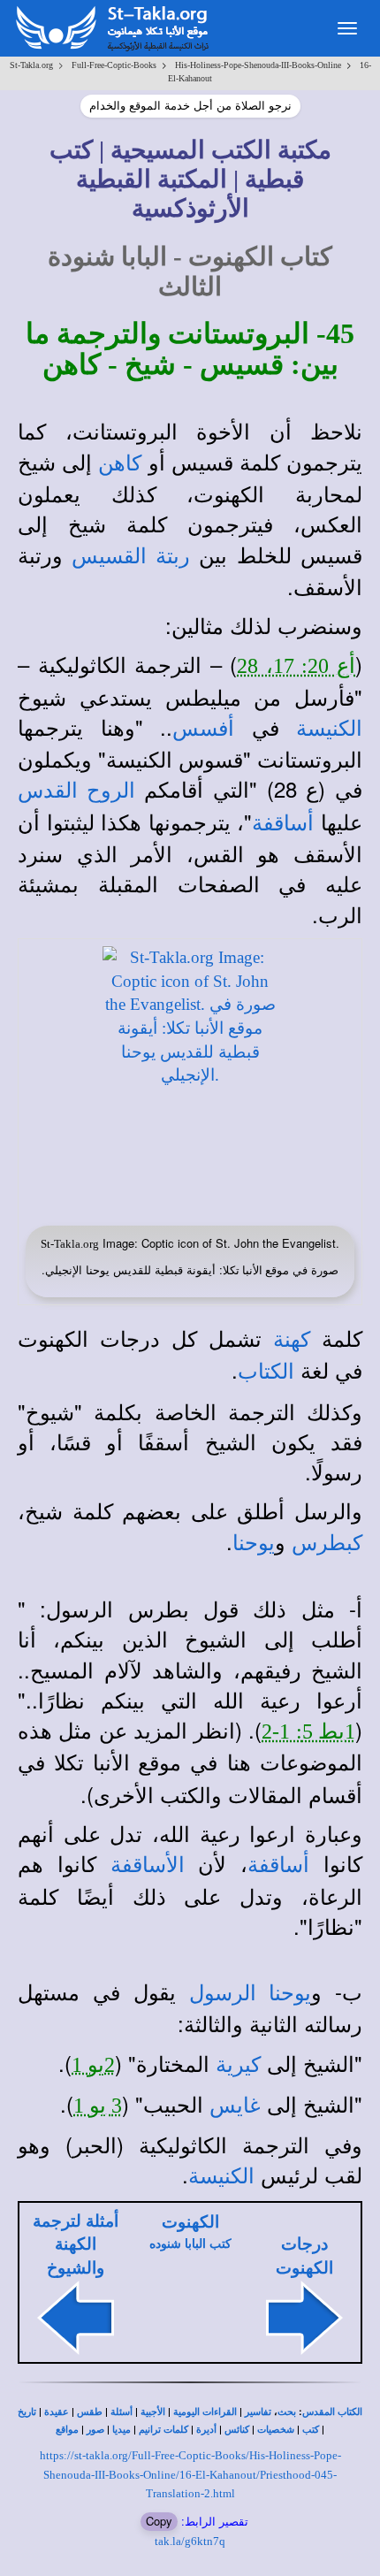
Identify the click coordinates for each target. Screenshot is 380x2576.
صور (95, 2430)
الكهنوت (190, 2222)
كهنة (292, 1340)
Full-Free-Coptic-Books (114, 65)
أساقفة (283, 823)
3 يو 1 (98, 2106)
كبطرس (327, 1543)
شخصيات (276, 2430)
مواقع (67, 2430)
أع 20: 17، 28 (296, 666)
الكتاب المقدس (332, 2412)
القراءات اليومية (205, 2412)
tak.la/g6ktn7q (190, 2541)
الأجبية (153, 2412)
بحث (287, 2412)
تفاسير (258, 2412)
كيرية (238, 2065)
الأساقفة (148, 1865)
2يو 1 (93, 2065)
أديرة (206, 2430)
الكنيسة (329, 729)
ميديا (122, 2430)
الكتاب (266, 1372)
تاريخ (27, 2412)
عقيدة (57, 2412)
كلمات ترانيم (163, 2430)
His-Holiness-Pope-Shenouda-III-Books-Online (258, 65)
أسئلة (122, 2412)
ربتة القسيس (130, 556)
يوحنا (254, 1543)
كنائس (237, 2430)
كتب (311, 2430)
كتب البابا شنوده (190, 2244)
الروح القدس (76, 791)
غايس (235, 2106)
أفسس (203, 729)
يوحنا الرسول (250, 1993)
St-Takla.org (31, 65)
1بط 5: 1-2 (308, 1731)
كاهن (120, 463)
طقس (90, 2412)
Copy (159, 2521)
